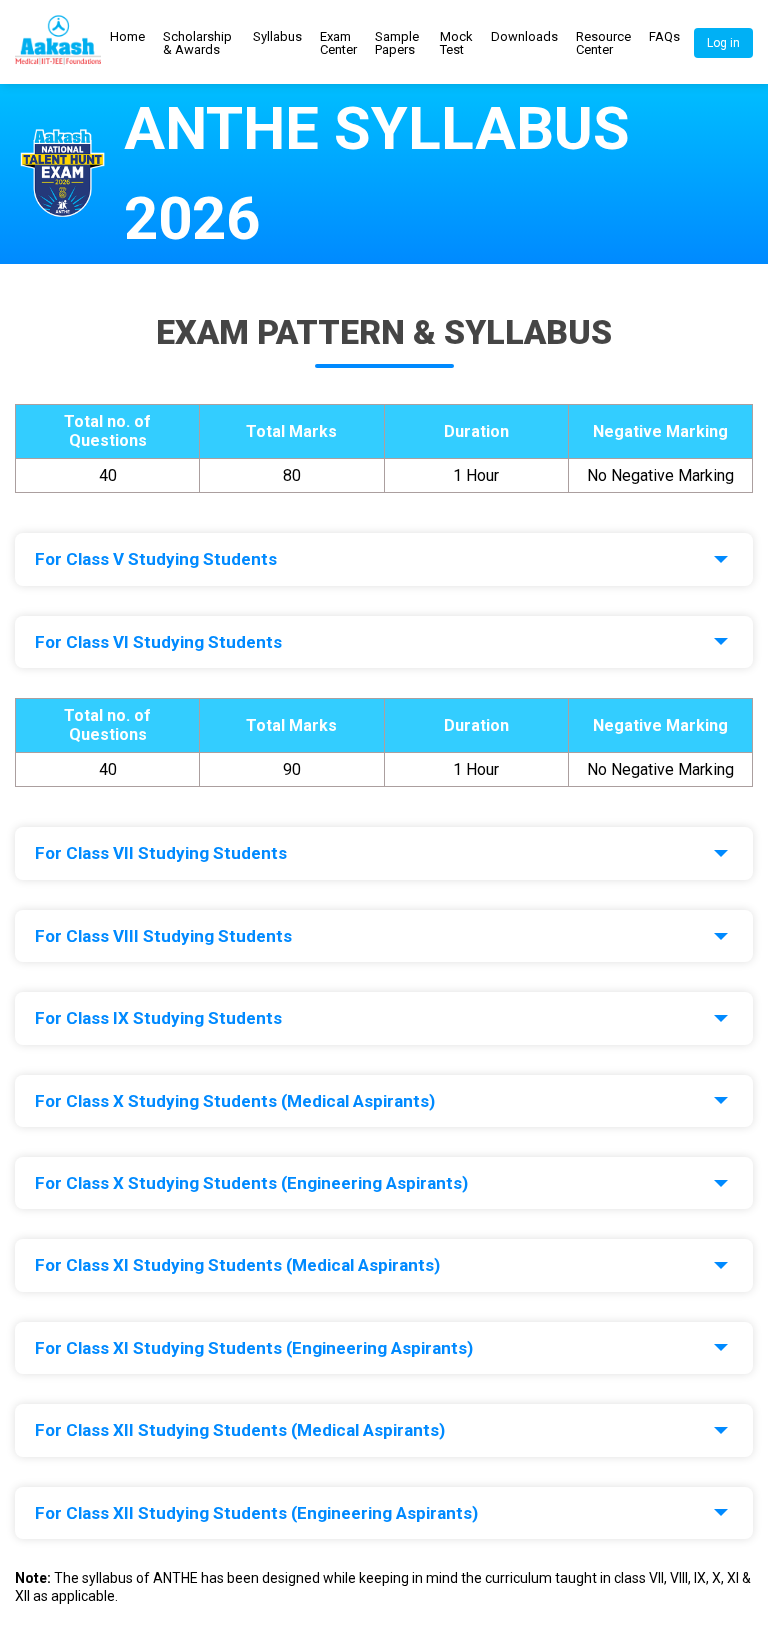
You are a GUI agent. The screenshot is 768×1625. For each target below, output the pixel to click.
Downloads (524, 36)
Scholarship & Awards (197, 43)
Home (127, 36)
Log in (723, 43)
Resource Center (603, 43)
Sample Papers (397, 43)
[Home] (58, 42)
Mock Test (456, 43)
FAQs (664, 36)
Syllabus (277, 36)
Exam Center (338, 43)
